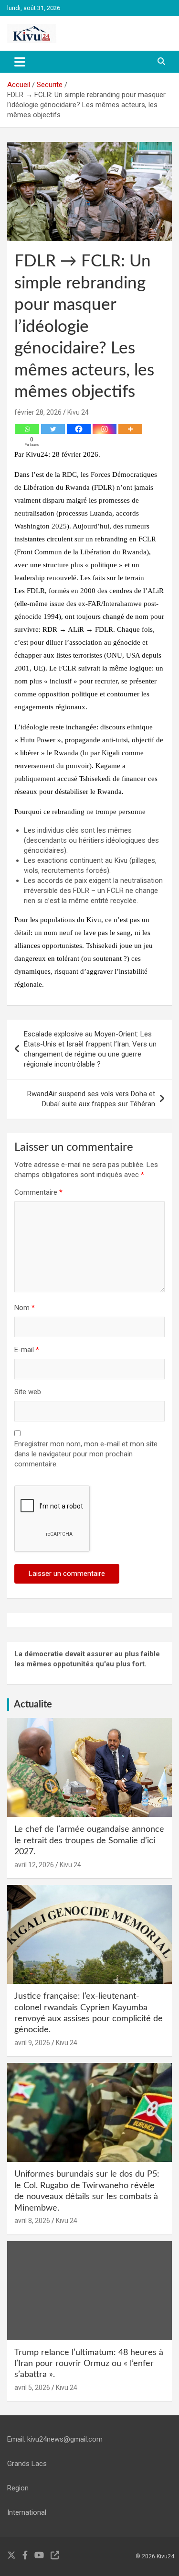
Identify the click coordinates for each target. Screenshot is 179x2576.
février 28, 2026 (38, 412)
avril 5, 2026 (32, 2388)
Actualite (33, 1705)
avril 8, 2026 (32, 2221)
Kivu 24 (78, 412)
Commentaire (38, 1192)
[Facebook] (79, 429)
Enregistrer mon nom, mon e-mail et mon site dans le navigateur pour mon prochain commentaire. (86, 1454)
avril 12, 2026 (34, 1865)
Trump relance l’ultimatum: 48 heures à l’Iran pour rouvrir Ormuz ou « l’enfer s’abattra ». (89, 2364)
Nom (25, 1308)
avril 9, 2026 (32, 2043)
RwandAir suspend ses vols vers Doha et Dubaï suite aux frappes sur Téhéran (91, 1099)
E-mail (27, 1350)
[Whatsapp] (27, 429)
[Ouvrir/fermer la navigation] (20, 62)
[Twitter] (53, 429)
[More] (130, 429)
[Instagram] (105, 429)
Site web (28, 1392)
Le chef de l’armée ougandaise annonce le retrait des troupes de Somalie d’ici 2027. (89, 1841)
